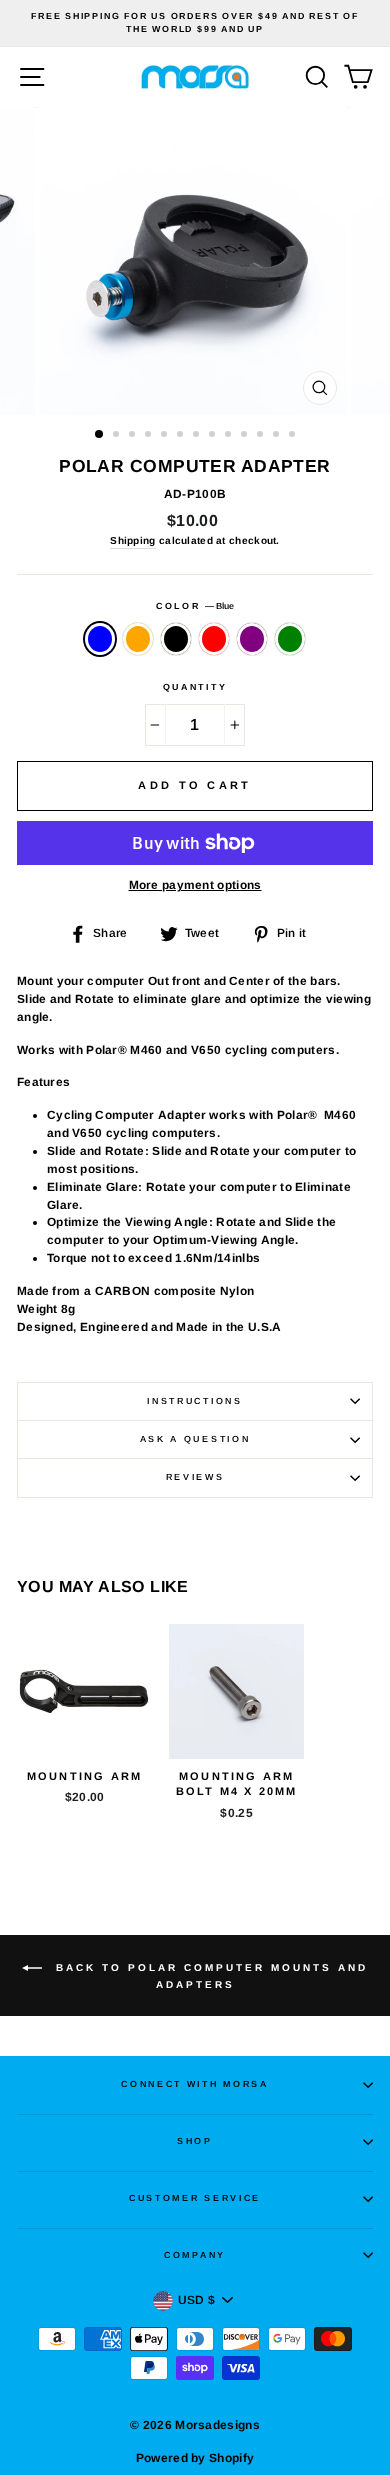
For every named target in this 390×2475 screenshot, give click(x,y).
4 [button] (150, 436)
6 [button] (182, 436)
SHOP (195, 2141)
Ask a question (195, 1439)
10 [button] (246, 436)
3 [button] (134, 436)
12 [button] (278, 436)
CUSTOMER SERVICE (195, 2198)
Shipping (132, 540)
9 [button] (230, 436)
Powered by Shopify (195, 2458)
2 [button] (118, 436)
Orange (138, 639)
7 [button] (198, 436)
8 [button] (214, 436)
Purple (252, 639)
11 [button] (262, 436)
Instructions (194, 1401)
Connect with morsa (194, 2084)
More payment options (195, 885)
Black (176, 639)
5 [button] (166, 436)
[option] (195, 23)
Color (195, 606)
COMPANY (195, 2255)
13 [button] (294, 436)
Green (290, 639)
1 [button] (100, 435)
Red (214, 639)
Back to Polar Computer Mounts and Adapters (209, 1976)
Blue (100, 639)
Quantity (195, 687)
